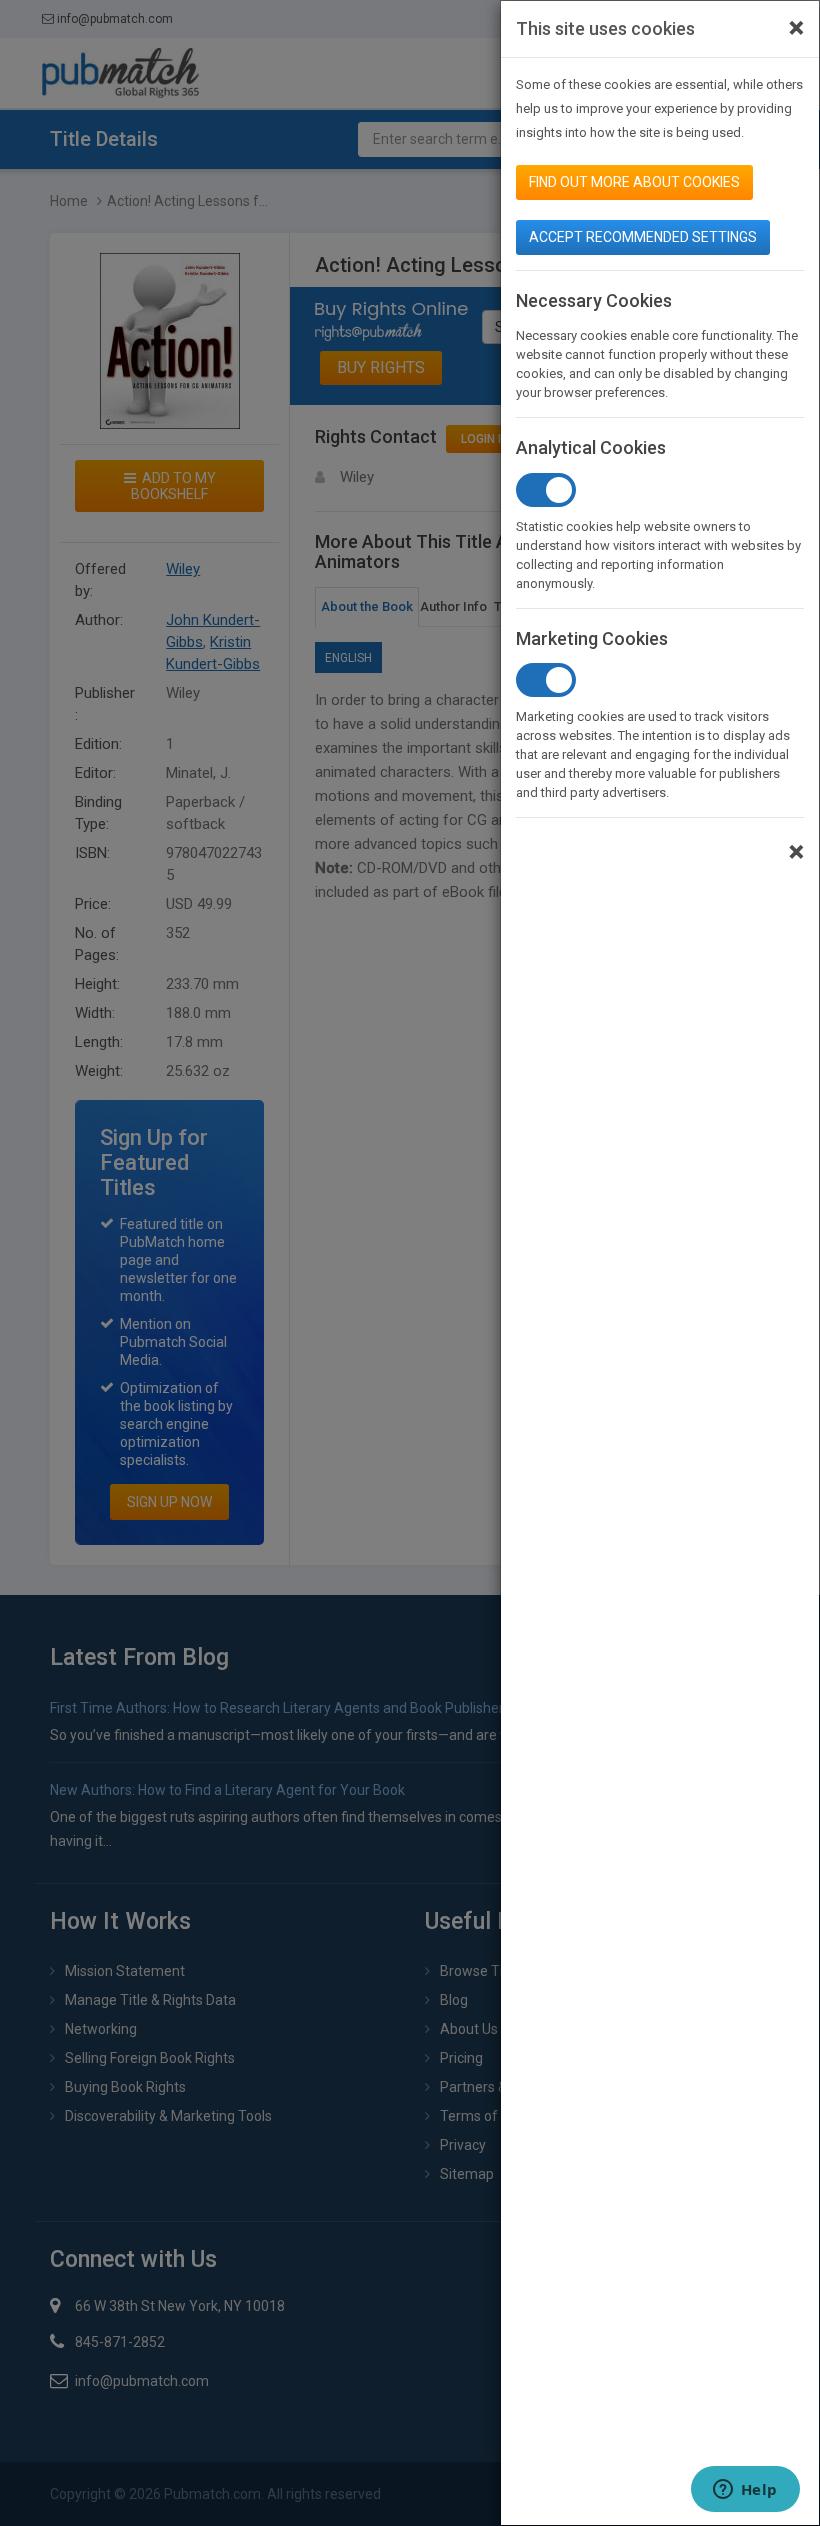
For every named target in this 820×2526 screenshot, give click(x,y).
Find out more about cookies (634, 182)
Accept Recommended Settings (643, 237)
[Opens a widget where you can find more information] (745, 2491)
